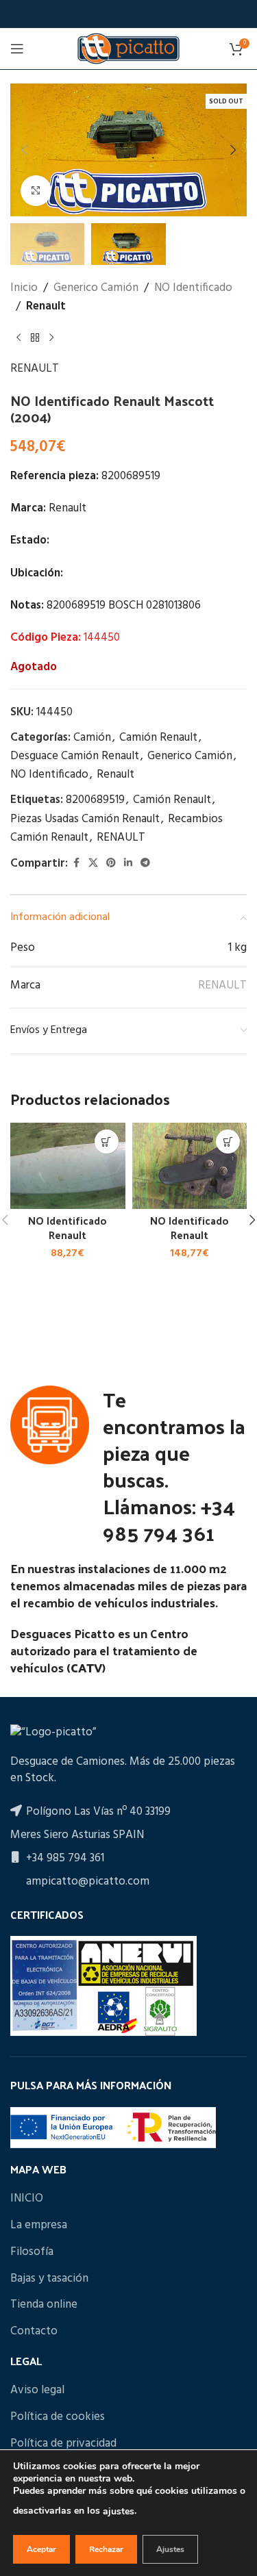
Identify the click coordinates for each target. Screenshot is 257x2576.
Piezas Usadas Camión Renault (85, 819)
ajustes (119, 2511)
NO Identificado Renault (68, 1228)
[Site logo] (128, 48)
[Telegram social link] (145, 864)
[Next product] (51, 337)
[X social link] (93, 864)
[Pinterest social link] (111, 864)
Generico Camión (96, 288)
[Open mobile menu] (17, 49)
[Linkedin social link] (128, 864)
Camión (92, 738)
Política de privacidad (63, 2444)
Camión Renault (158, 738)
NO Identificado (193, 288)
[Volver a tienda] (35, 337)
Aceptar (41, 2549)
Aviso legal (37, 2390)
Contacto (34, 2332)
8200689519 (95, 800)
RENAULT (35, 369)
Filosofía (32, 2252)
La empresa (39, 2226)
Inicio (24, 288)
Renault (46, 306)
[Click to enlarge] (36, 191)
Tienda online (44, 2305)
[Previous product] (19, 337)
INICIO (27, 2199)
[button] (24, 150)
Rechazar (106, 2549)
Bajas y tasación (49, 2279)
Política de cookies (58, 2417)
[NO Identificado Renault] (68, 1166)
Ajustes (170, 2549)
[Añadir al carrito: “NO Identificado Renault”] (107, 1142)
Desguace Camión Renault (75, 756)
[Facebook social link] (76, 864)
